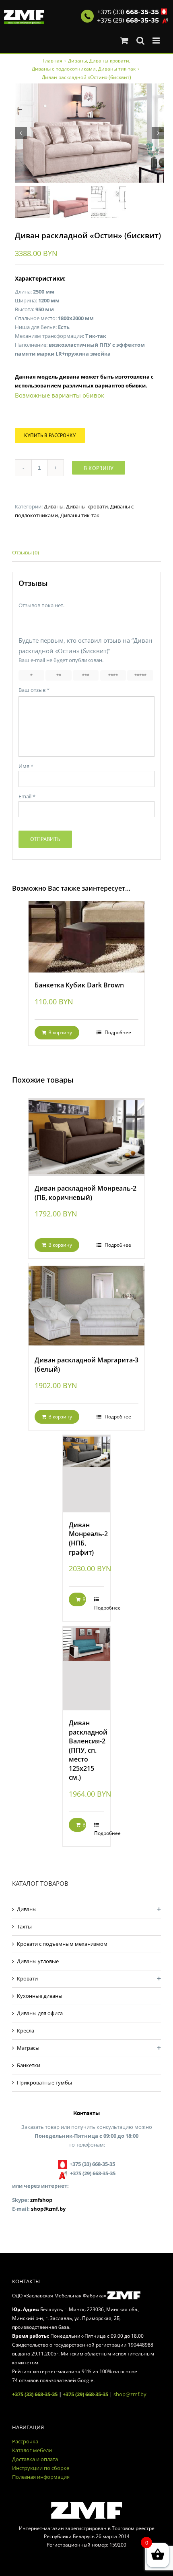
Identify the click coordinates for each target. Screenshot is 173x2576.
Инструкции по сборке (41, 2468)
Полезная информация (41, 2477)
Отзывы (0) (26, 552)
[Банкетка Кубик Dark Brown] (86, 937)
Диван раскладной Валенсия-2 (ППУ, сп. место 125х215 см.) (88, 1750)
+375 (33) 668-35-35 (35, 2394)
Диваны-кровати (87, 506)
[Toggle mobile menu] (157, 41)
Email (27, 796)
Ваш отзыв (34, 690)
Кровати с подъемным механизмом (62, 1944)
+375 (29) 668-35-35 (85, 2394)
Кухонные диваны (40, 1996)
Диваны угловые (38, 1961)
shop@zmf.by (48, 2209)
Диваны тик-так (80, 515)
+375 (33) (128, 12)
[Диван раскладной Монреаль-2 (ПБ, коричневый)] (86, 1137)
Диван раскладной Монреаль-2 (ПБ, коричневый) (85, 1193)
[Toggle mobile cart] (124, 41)
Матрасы (28, 2048)
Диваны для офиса (40, 2013)
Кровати (27, 1978)
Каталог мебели (32, 2450)
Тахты (24, 1926)
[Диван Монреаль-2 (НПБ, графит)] (86, 1474)
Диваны (54, 506)
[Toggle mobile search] (140, 41)
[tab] (86, 553)
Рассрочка (25, 2441)
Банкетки (29, 2065)
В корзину (99, 468)
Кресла (26, 2030)
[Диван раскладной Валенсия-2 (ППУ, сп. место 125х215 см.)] (86, 1668)
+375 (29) (128, 21)
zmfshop (41, 2200)
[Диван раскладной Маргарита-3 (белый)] (86, 1305)
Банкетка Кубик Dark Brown (79, 985)
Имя (26, 766)
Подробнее (117, 1032)
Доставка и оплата (35, 2459)
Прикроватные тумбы (44, 2082)
